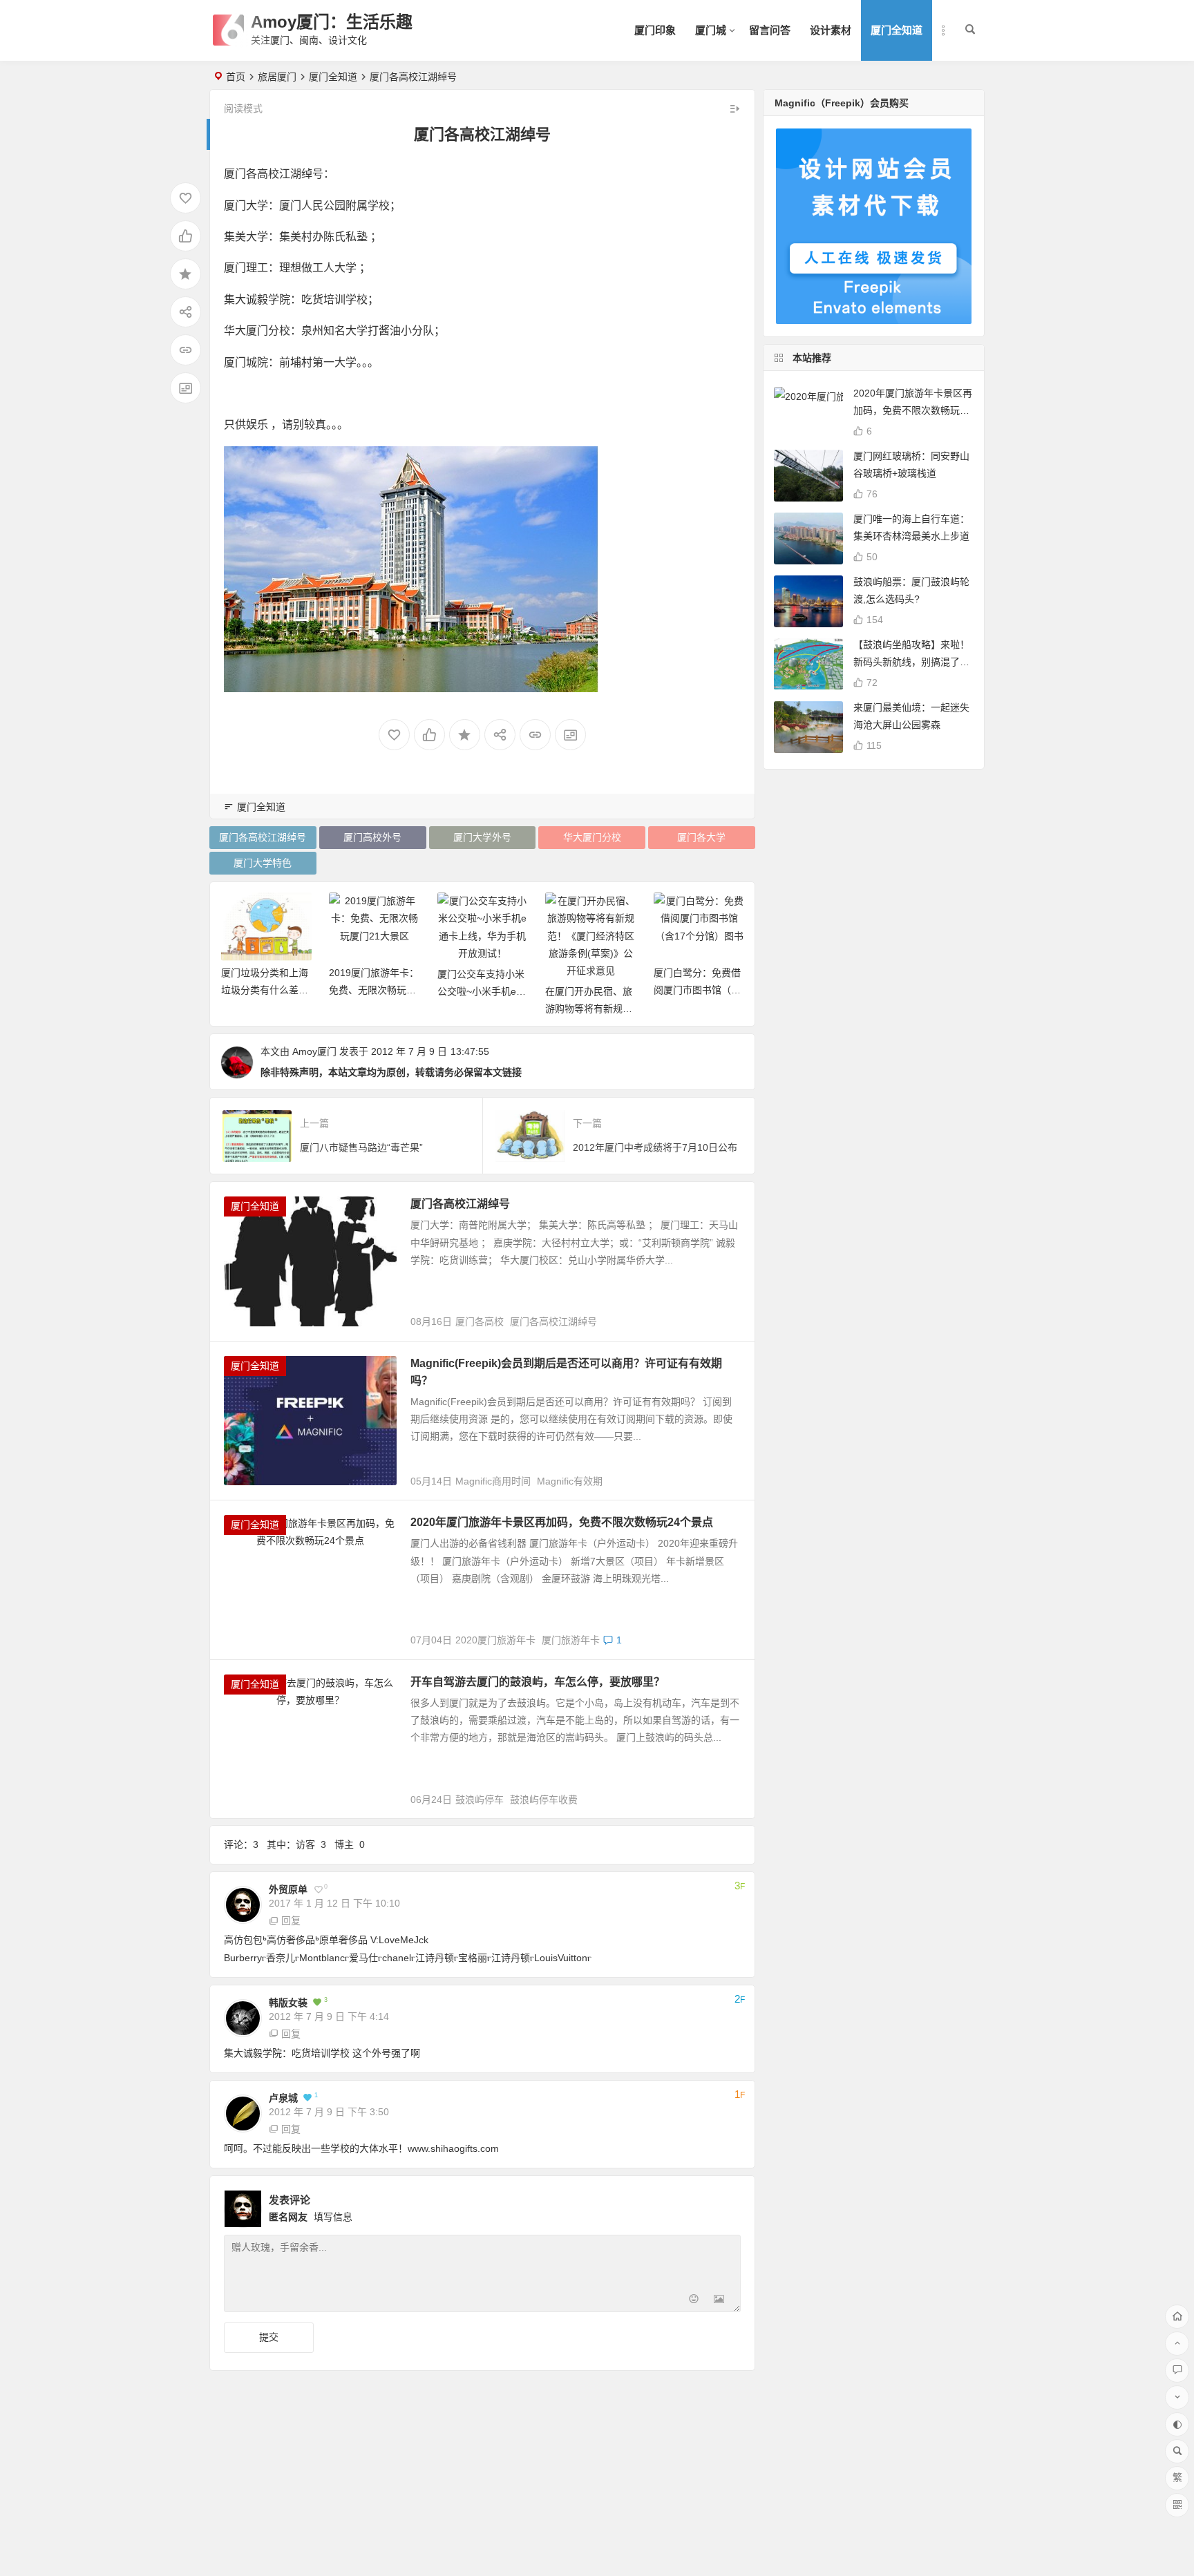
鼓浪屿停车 (480, 1800)
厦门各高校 (480, 1322)
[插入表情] (694, 2300)
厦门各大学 (701, 837)
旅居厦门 (277, 77)
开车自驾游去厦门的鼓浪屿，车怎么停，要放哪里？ (538, 1682)
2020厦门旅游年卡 (495, 1640)
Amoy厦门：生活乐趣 (332, 22)
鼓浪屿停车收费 (544, 1800)
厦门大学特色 (263, 863)
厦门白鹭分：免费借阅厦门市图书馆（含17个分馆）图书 (697, 990)
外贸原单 (288, 1889)
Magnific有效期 (570, 1481)
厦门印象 (655, 30)
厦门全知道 (897, 30)
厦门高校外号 (372, 837)
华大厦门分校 (592, 837)
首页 (236, 77)
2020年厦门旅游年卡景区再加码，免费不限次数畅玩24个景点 (562, 1522)
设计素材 (831, 30)
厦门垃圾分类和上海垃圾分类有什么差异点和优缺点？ (265, 990)
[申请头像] (727, 2205)
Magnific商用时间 (493, 1481)
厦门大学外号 (482, 837)
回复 (291, 1920)
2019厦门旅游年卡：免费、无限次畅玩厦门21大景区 (374, 990)
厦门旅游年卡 (571, 1640)
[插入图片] (719, 2300)
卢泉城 (283, 2098)
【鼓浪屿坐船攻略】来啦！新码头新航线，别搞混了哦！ (911, 662)
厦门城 (711, 30)
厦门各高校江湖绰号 (263, 837)
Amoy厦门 (314, 1051)
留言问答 (770, 30)
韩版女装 (288, 2003)
